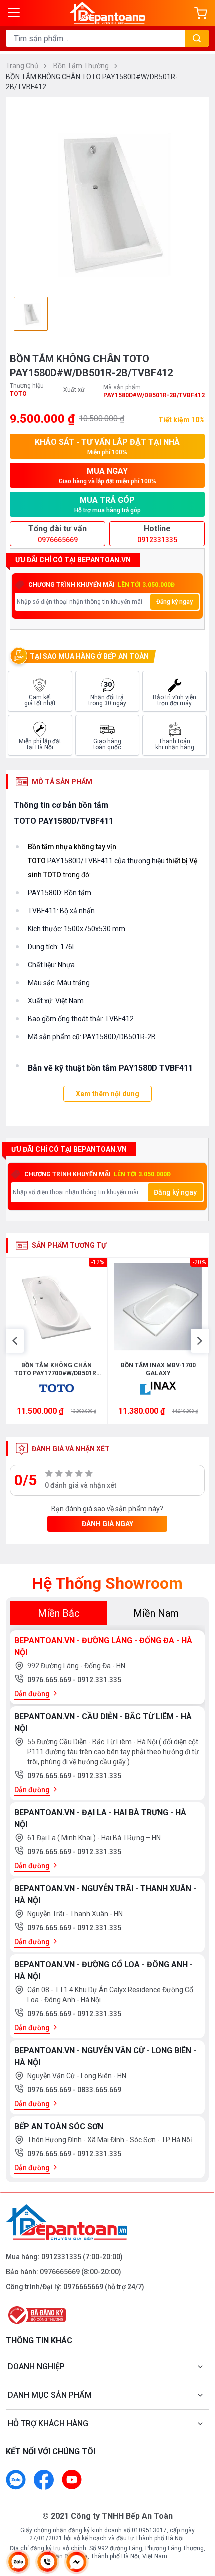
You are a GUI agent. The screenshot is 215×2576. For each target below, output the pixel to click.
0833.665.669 (99, 2090)
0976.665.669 (50, 1680)
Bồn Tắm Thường (82, 66)
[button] (15, 1341)
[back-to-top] (198, 2516)
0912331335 (61, 2257)
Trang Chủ (23, 66)
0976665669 (60, 2272)
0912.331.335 (99, 1680)
